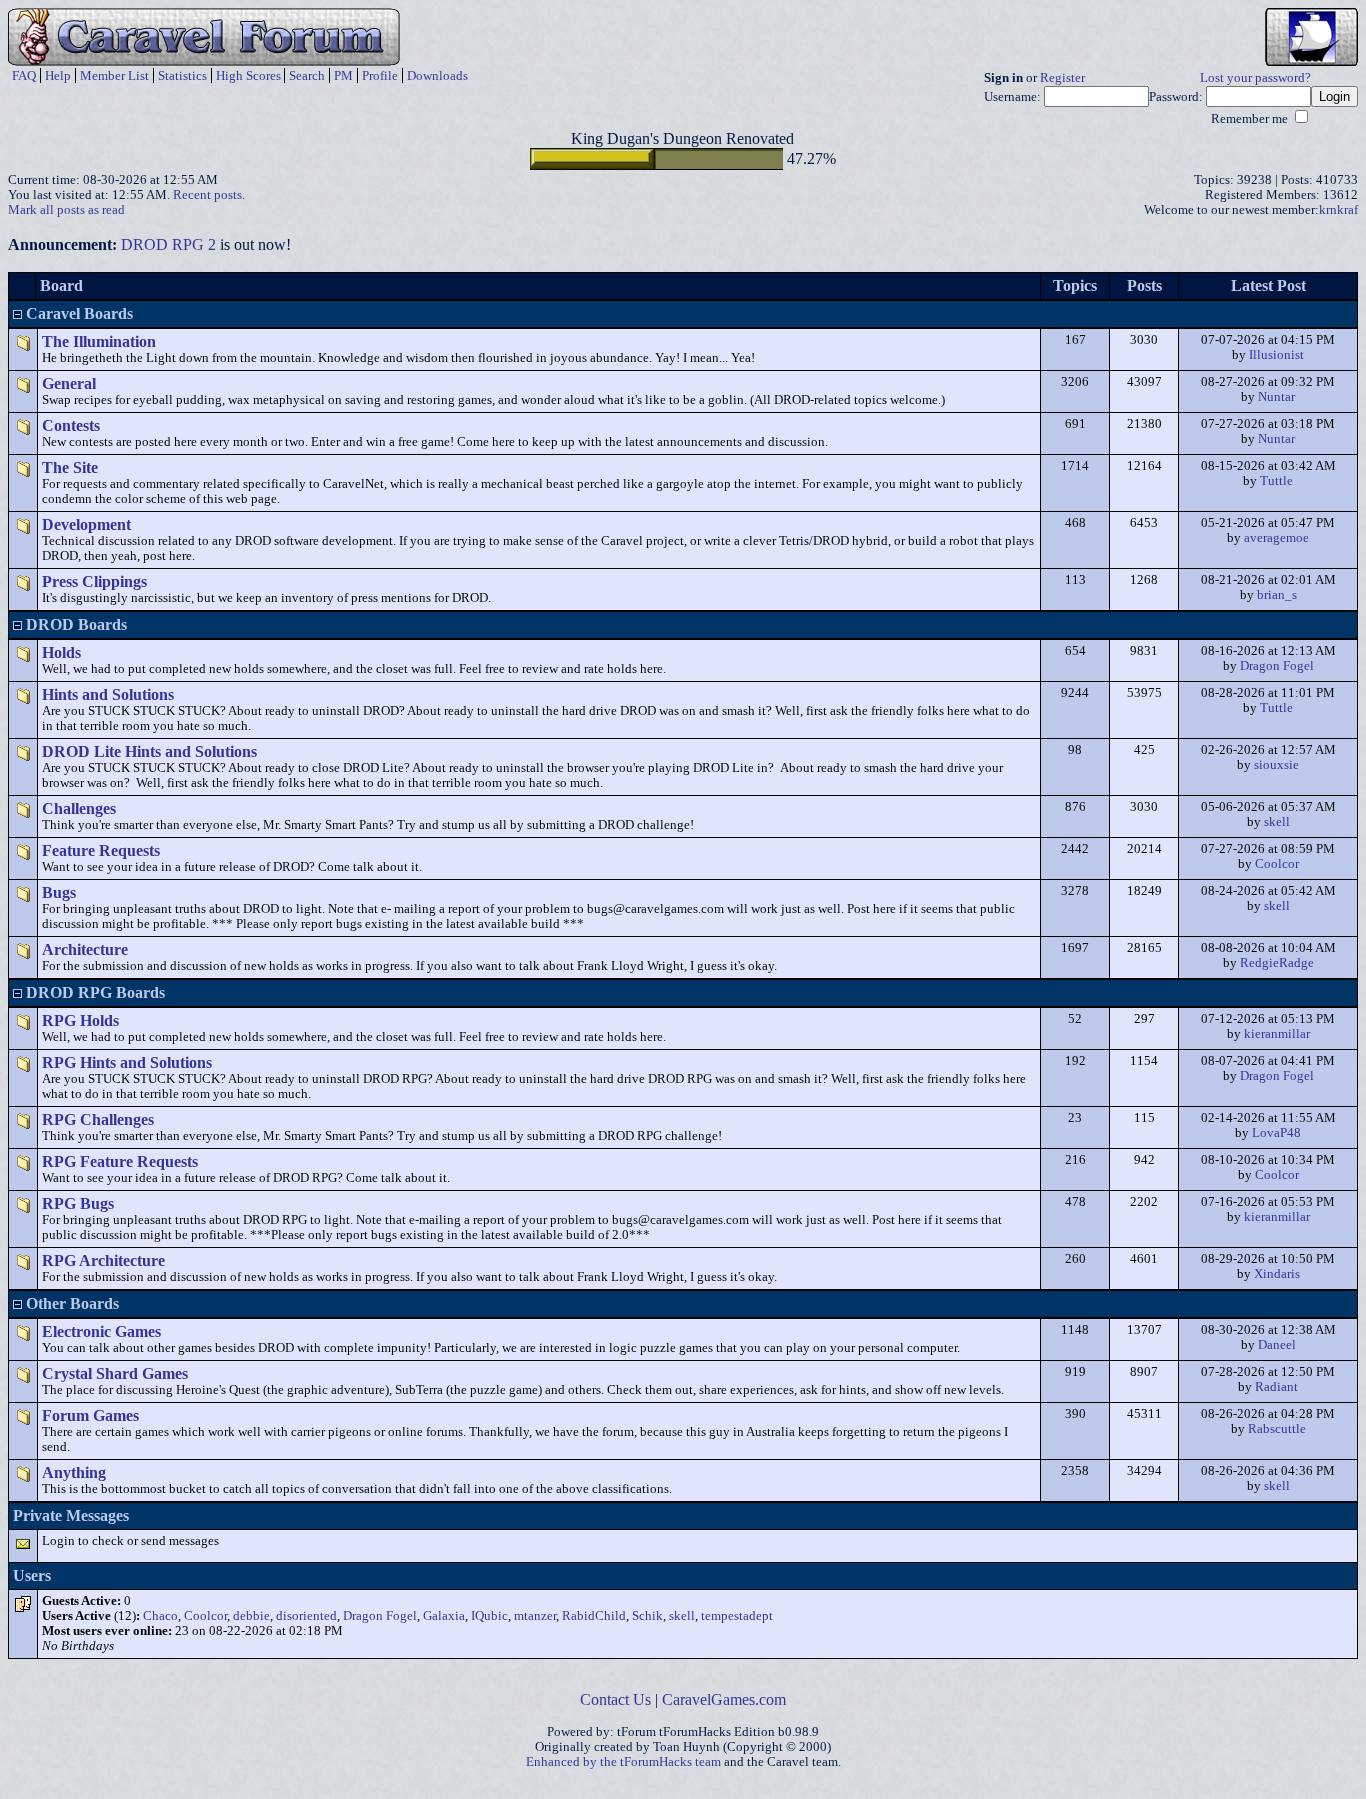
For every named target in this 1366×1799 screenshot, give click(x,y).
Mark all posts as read (66, 210)
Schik (647, 1616)
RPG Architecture (103, 1260)
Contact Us (615, 1699)
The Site (70, 467)
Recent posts (207, 195)
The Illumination (99, 341)
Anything (74, 1472)
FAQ (24, 75)
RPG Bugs (78, 1203)
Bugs (59, 892)
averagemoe (1276, 538)
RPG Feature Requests (120, 1161)
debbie (251, 1616)
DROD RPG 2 (168, 244)
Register (1062, 78)
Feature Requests (101, 850)
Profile (380, 75)
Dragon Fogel (1277, 666)
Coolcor (1277, 864)
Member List (114, 75)
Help (58, 75)
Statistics (182, 75)
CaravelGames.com (724, 1699)
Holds (61, 652)
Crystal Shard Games (115, 1373)
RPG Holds (80, 1020)
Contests (71, 425)
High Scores (248, 75)
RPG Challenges (98, 1119)
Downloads (437, 75)
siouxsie (1276, 765)
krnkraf (1338, 210)
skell (1277, 822)
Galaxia (444, 1616)
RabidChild (594, 1616)
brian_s (1277, 595)
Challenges (79, 808)
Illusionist (1276, 355)
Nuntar (1276, 397)
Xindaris (1277, 1274)
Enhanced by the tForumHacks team (623, 1762)
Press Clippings (94, 581)
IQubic (489, 1616)
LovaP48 (1276, 1133)
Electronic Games (101, 1331)
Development (86, 524)
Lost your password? (1255, 78)
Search (307, 75)
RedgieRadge (1277, 963)
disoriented (306, 1616)
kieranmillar (1277, 1034)
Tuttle (1276, 481)
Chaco (160, 1616)
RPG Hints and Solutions (127, 1062)
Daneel (1277, 1345)
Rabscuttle (1277, 1429)
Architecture (85, 949)
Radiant (1276, 1387)
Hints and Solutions (108, 694)
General (69, 383)
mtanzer (535, 1616)
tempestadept (737, 1616)
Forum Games (90, 1415)
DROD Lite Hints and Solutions (149, 751)
